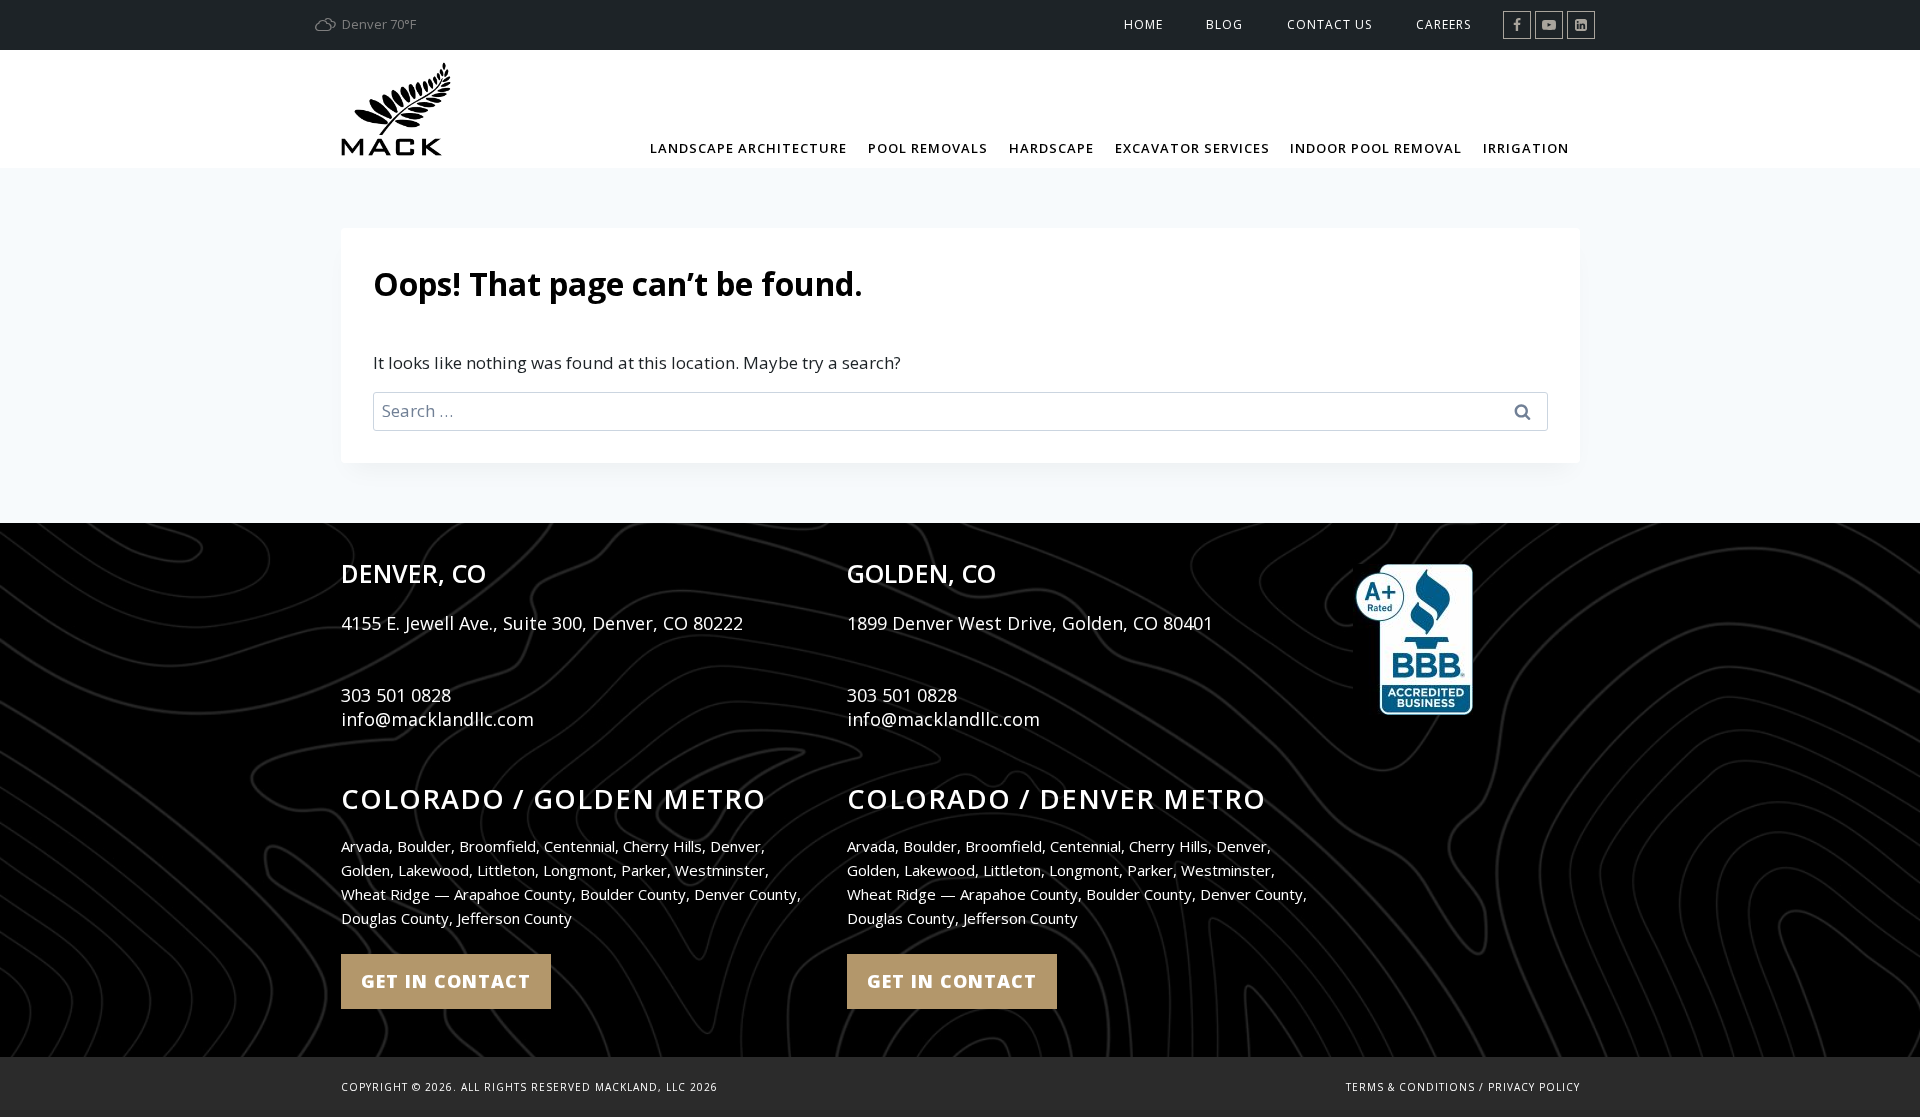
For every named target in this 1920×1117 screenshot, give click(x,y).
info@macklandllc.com (437, 719)
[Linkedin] (1581, 25)
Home (1143, 24)
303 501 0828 (396, 695)
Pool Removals (928, 148)
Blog (1224, 24)
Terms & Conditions (1410, 1087)
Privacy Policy (1534, 1087)
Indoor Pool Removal (1376, 148)
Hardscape (1051, 148)
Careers (1443, 24)
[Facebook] (1517, 25)
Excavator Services (1192, 148)
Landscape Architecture (748, 148)
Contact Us (1329, 24)
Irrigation (1526, 148)
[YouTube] (1549, 25)
